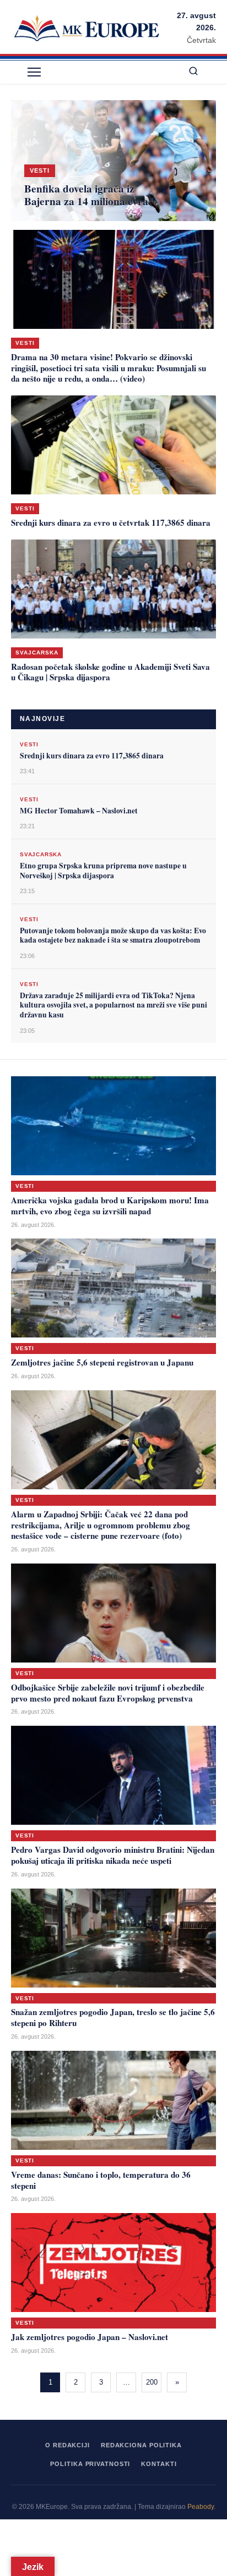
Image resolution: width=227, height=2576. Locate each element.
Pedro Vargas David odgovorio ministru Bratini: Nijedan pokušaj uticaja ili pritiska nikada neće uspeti (113, 1855)
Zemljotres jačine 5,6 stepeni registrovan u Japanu (102, 1362)
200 (152, 2382)
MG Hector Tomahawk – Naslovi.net (79, 811)
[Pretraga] (193, 72)
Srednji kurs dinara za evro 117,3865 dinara (92, 756)
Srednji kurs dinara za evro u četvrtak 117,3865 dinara (111, 522)
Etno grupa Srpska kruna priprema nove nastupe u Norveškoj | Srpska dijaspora (103, 871)
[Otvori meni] (34, 72)
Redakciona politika (141, 2445)
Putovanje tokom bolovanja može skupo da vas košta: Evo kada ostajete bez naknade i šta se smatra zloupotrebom (113, 935)
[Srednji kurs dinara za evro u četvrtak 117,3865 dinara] (113, 445)
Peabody (201, 2507)
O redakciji (67, 2445)
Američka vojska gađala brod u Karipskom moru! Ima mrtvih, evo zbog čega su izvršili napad (110, 1206)
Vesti (25, 343)
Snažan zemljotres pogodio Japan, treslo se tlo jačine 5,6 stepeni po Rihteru (113, 2017)
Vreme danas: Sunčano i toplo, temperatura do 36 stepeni (101, 2180)
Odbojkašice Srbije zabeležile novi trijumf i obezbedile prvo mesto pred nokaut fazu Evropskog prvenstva (108, 1693)
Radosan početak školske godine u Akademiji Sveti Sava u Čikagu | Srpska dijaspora (110, 672)
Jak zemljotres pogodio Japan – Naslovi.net (90, 2337)
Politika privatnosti (90, 2464)
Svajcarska (37, 653)
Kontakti (159, 2464)
